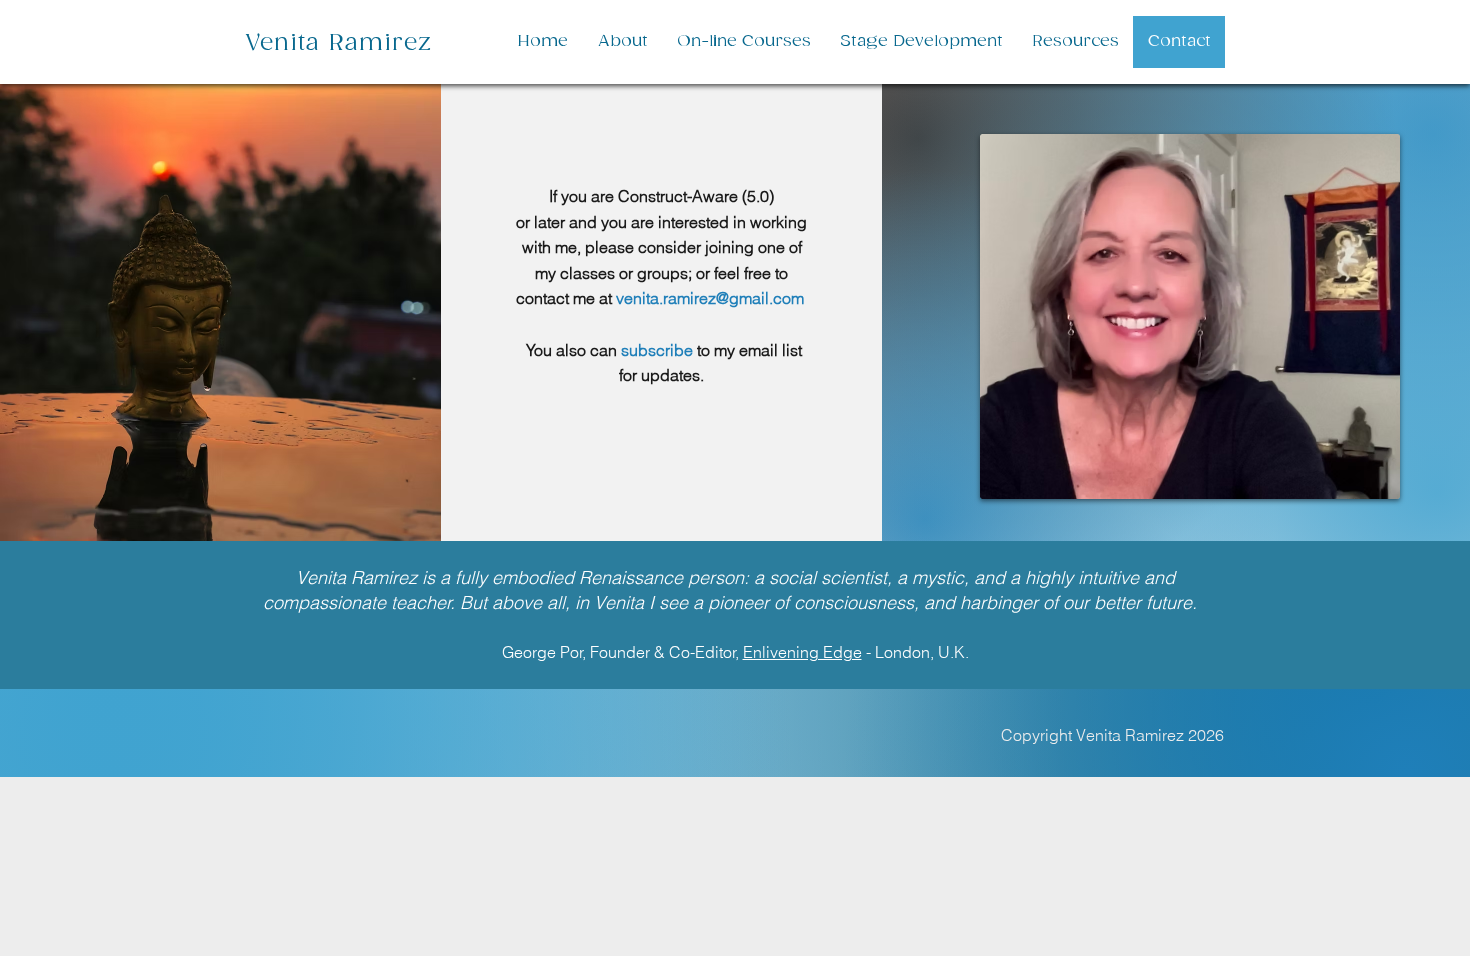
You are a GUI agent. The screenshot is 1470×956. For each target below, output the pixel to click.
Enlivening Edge (802, 652)
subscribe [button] (657, 350)
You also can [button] (571, 350)
